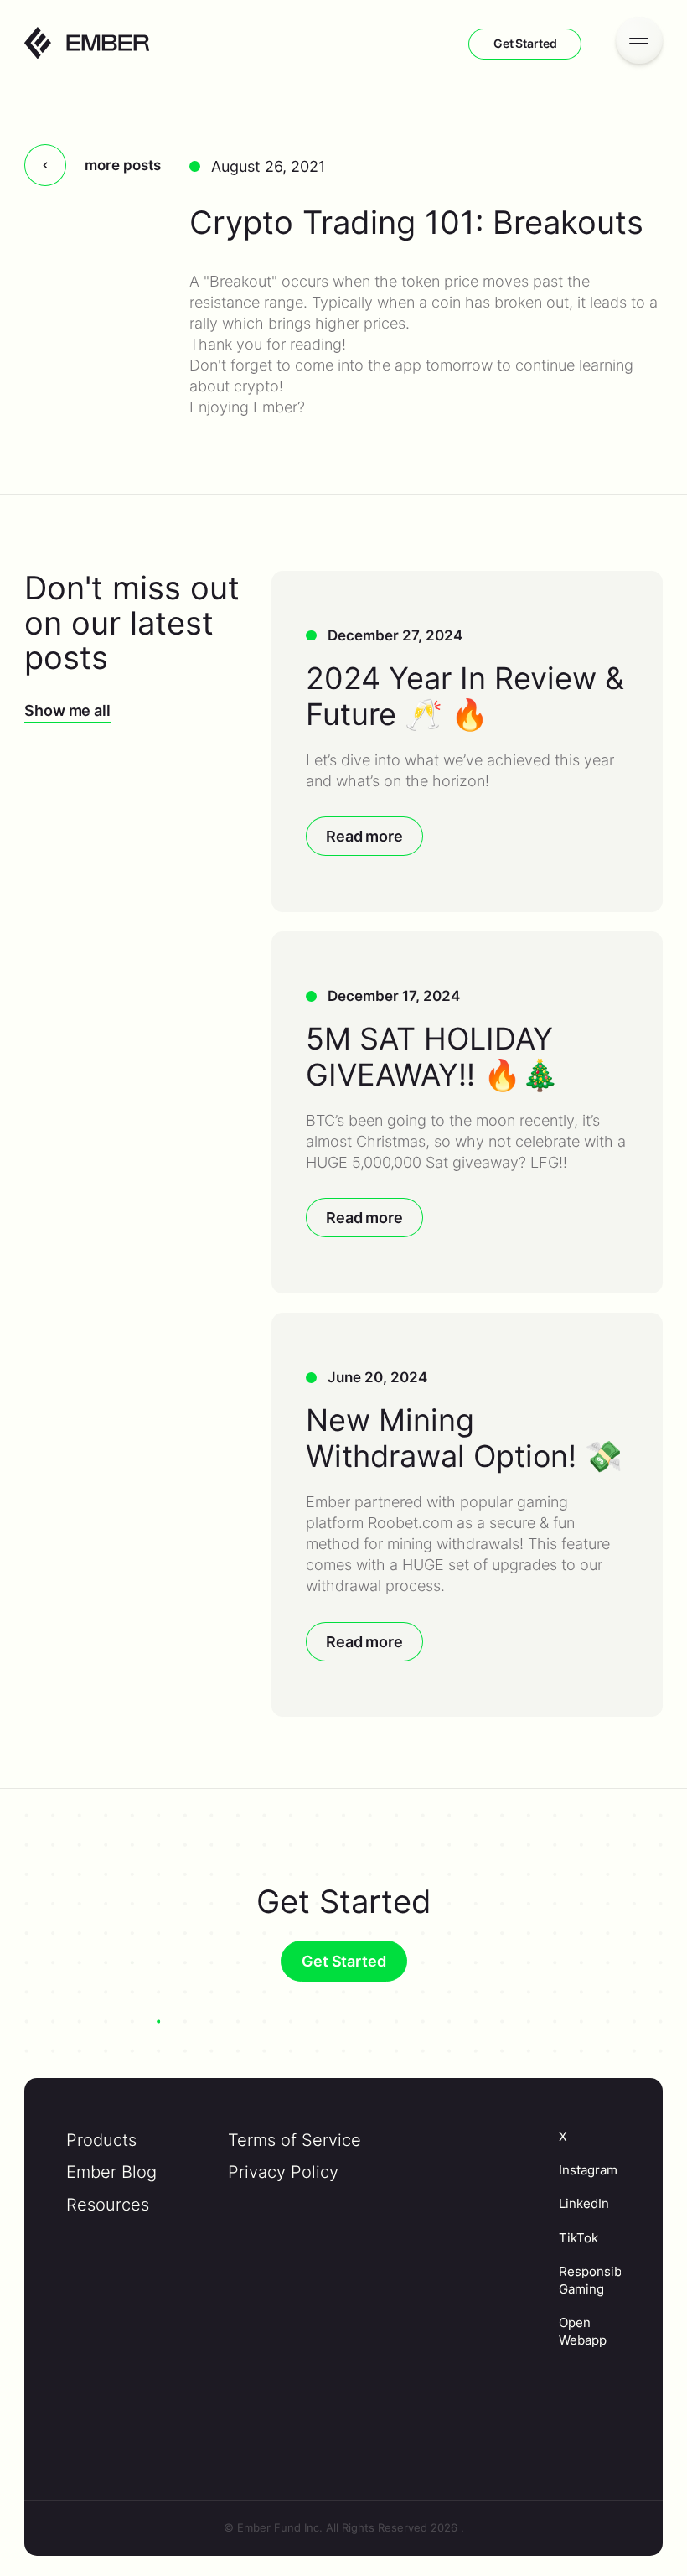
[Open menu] (639, 40)
